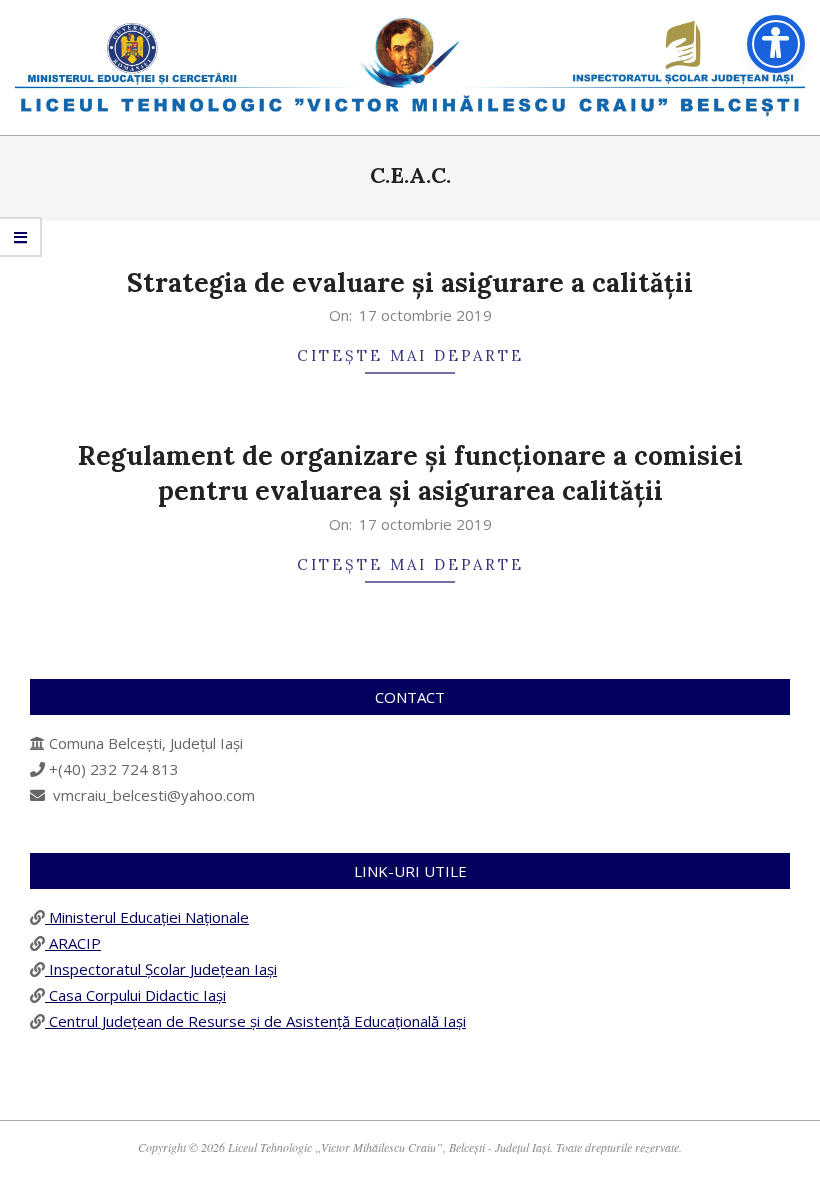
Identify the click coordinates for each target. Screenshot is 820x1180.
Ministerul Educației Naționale (147, 917)
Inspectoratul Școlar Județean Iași (161, 969)
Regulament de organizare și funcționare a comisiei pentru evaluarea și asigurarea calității (410, 473)
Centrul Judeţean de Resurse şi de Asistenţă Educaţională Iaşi (255, 1021)
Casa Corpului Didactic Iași (135, 995)
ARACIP (73, 943)
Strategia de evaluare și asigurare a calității (410, 282)
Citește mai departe (410, 355)
